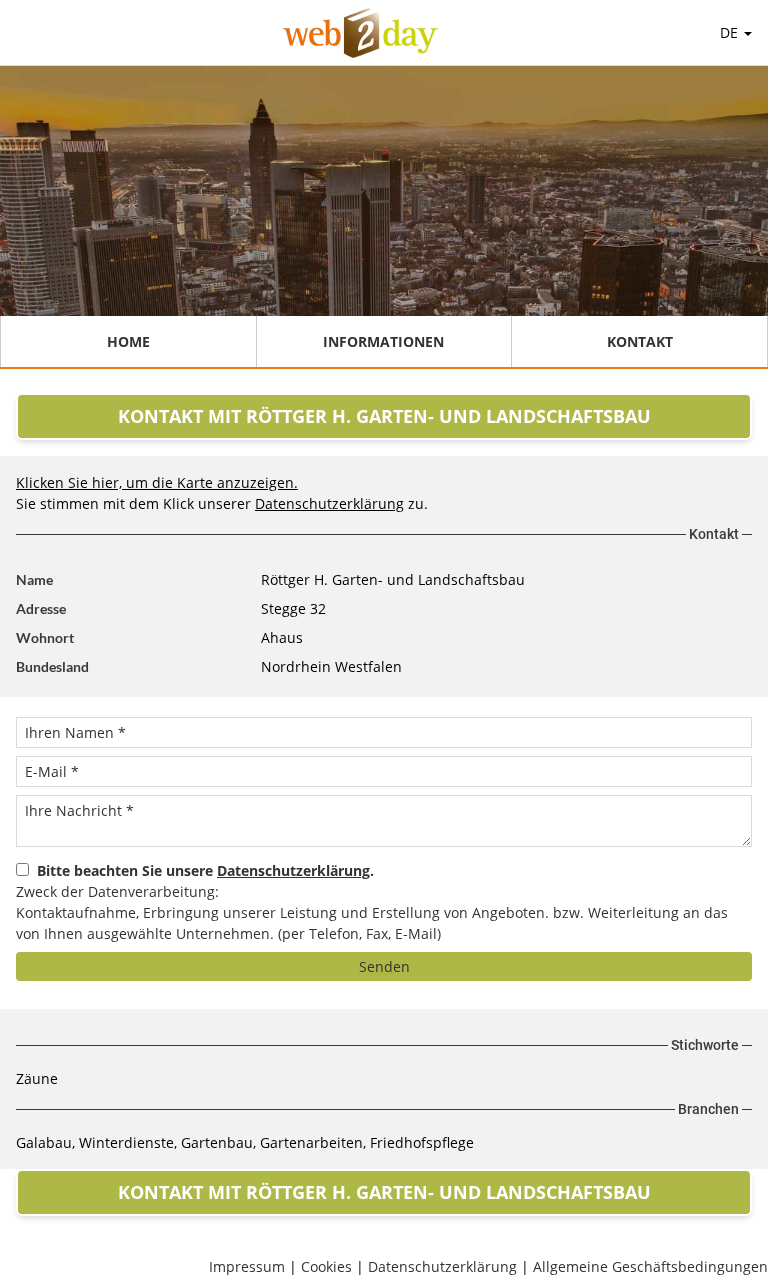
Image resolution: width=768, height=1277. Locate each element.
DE (731, 32)
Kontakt (640, 341)
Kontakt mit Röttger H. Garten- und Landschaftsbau (384, 416)
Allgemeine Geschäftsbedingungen (650, 1266)
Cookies (326, 1266)
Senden (384, 966)
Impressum (247, 1266)
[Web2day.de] (360, 33)
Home (128, 341)
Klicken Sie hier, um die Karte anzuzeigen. (157, 482)
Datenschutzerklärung (329, 503)
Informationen (383, 341)
